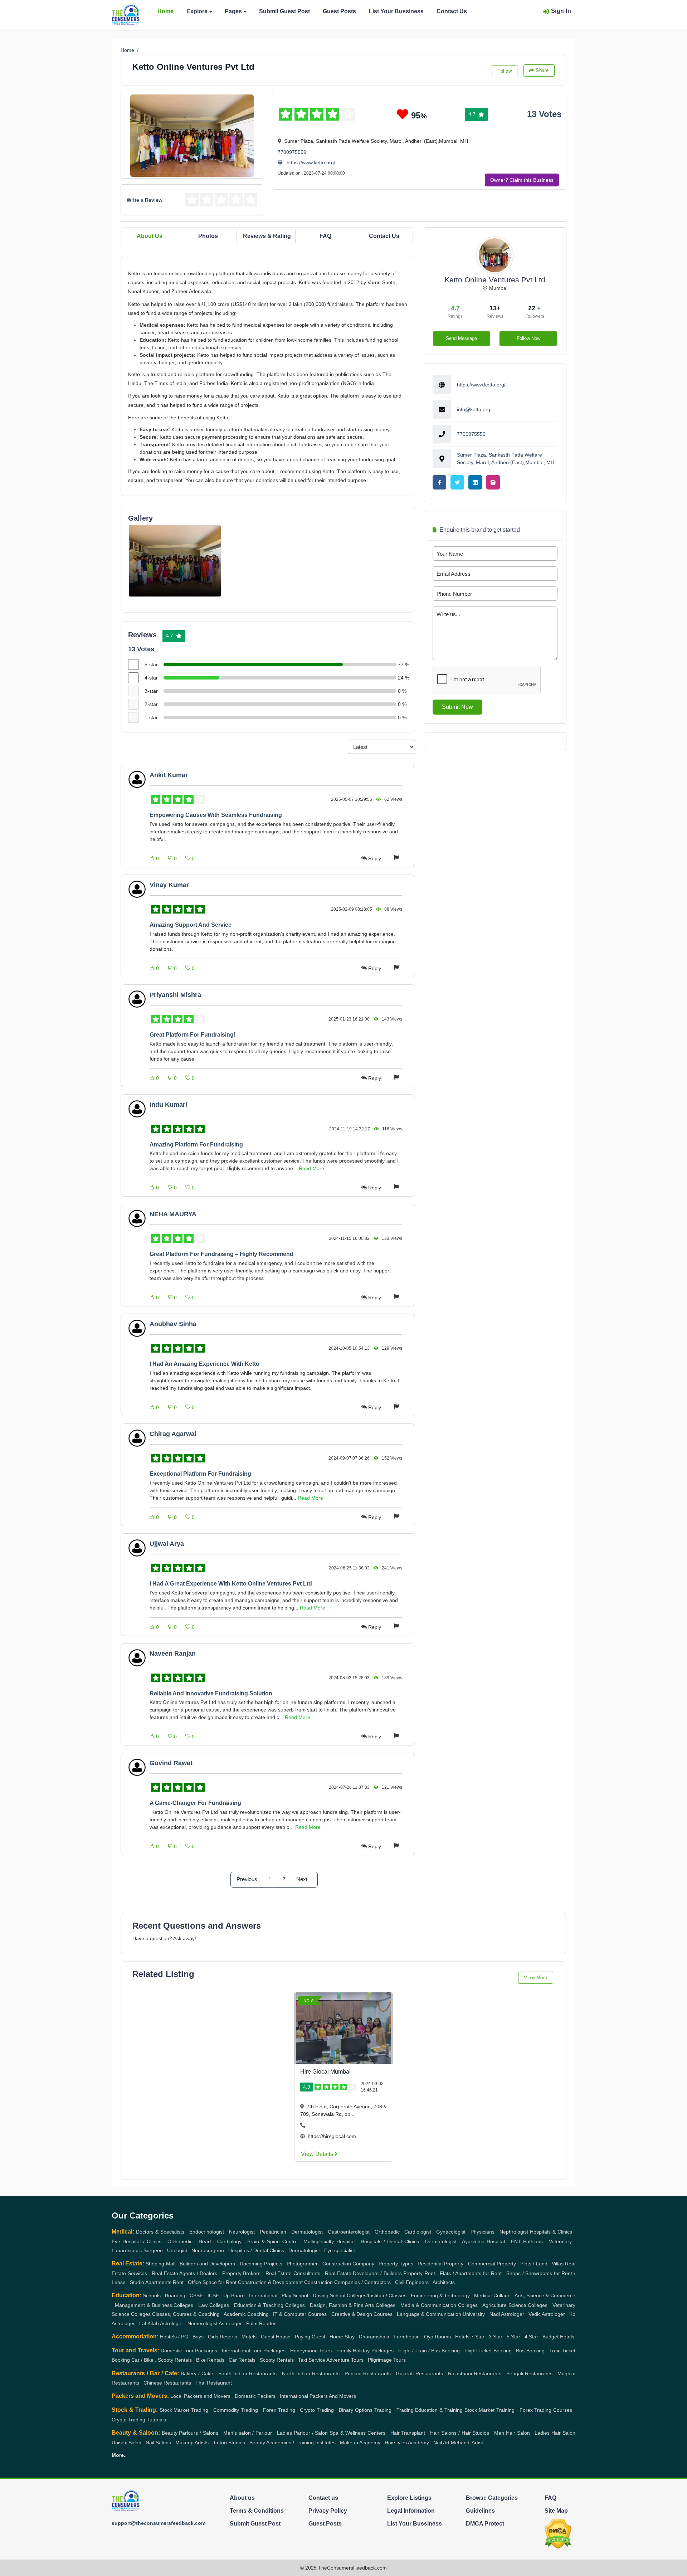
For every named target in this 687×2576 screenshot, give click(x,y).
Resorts (228, 2337)
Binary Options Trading (365, 2410)
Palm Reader (261, 2323)
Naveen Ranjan (173, 1654)
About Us (150, 236)
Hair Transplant (408, 2433)
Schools (152, 2295)
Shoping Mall (160, 2264)
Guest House (276, 2337)
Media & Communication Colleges (439, 2305)
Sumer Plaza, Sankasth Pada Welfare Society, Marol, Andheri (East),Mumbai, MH (506, 459)
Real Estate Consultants (293, 2273)
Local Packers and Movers (200, 2396)
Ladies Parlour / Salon (303, 2433)
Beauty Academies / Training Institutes (293, 2443)
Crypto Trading (317, 2410)
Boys (198, 2337)
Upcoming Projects (261, 2264)
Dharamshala (374, 2337)
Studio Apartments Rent (157, 2282)
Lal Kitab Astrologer (161, 2323)
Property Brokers (242, 2273)
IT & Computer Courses (300, 2314)
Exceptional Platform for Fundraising (200, 1474)
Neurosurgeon (208, 2250)
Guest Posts (339, 11)
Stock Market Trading (184, 2410)
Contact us (323, 2498)
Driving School (329, 2295)
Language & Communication (429, 2314)
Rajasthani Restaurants (475, 2373)
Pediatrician (273, 2232)
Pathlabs (533, 2241)
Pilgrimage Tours (387, 2360)
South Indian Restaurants (247, 2373)
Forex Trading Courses (546, 2410)
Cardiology (229, 2241)
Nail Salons (158, 2443)
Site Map (556, 2511)
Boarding (175, 2295)
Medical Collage (492, 2295)
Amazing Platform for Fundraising (196, 1145)
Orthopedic (387, 2232)
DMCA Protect (485, 2524)
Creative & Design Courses (362, 2314)
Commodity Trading (236, 2410)
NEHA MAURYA (173, 1214)
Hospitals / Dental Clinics (390, 2241)
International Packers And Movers (318, 2396)
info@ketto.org (474, 409)
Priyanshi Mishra (175, 995)
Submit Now (457, 707)
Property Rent (419, 2273)
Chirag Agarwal (173, 1434)
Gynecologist (451, 2232)
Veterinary (560, 2241)
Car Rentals (242, 2360)
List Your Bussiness (396, 11)
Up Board (234, 2295)
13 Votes (544, 114)
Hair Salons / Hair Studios (460, 2433)
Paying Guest (310, 2337)
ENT (516, 2241)
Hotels (462, 2337)
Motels (249, 2337)
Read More (311, 1168)
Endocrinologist (207, 2232)
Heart (205, 2241)
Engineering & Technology (440, 2295)
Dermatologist (307, 2232)
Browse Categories (492, 2498)
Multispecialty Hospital (329, 2241)
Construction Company (348, 2264)
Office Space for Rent (212, 2282)
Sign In (561, 11)
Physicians (483, 2232)
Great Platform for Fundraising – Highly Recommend (221, 1254)
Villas (558, 2264)
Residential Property (440, 2264)
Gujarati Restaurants (419, 2373)
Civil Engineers (412, 2282)
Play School (295, 2295)
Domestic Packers (255, 2396)
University (474, 2314)
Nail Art (441, 2443)
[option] (175, 561)
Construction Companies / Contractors (347, 2282)
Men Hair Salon (512, 2433)
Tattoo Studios (229, 2443)
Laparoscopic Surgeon (137, 2250)
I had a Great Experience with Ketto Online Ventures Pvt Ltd (231, 1584)
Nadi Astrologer (507, 2314)
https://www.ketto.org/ (310, 162)
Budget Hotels (558, 2337)
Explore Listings (409, 2498)
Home (165, 11)
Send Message (461, 338)
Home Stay (342, 2337)
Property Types (396, 2264)
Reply (375, 858)
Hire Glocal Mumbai (325, 2072)
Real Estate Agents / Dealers (185, 2273)
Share (542, 70)
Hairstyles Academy (407, 2443)
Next (302, 1879)
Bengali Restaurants (529, 2373)
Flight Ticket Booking (488, 2351)
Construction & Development (270, 2282)
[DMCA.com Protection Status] (558, 2534)
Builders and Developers (207, 2264)
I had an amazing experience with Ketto (204, 1364)
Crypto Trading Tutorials (139, 2420)
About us (242, 2498)
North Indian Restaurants (311, 2373)
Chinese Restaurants (167, 2383)
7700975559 (292, 152)
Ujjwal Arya (167, 1544)
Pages (233, 11)
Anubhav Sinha (173, 1324)
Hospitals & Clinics (551, 2232)
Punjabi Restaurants (368, 2373)
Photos (208, 236)
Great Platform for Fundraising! (193, 1035)
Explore (197, 11)
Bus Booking (530, 2351)
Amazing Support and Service (191, 925)
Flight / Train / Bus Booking (429, 2351)
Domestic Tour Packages (189, 2351)
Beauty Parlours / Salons (190, 2433)
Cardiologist (418, 2232)
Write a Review (145, 200)
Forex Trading (279, 2410)
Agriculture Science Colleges (515, 2305)
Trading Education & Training (430, 2410)
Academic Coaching (246, 2314)
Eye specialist (340, 2250)
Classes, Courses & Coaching (186, 2314)
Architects (444, 2282)
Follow (505, 71)
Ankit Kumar (169, 775)
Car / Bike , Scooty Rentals (162, 2360)
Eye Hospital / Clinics (137, 2241)
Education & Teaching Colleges (270, 2305)
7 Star (478, 2337)
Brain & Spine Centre (272, 2241)
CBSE (196, 2295)
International (263, 2295)
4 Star (531, 2337)
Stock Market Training (489, 2410)
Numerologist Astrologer (215, 2323)
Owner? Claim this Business (522, 180)
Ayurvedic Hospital (483, 2241)
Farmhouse (407, 2337)
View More (536, 1978)
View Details (318, 2154)
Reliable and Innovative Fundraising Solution (211, 1693)
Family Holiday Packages (365, 2351)
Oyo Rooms (437, 2337)
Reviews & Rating (267, 236)
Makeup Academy (360, 2443)
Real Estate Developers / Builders (363, 2273)
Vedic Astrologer (547, 2314)
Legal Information (411, 2511)
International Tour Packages (254, 2351)
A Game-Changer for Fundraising (195, 1803)
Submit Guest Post (284, 11)
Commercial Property (492, 2264)
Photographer (302, 2264)
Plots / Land (534, 2264)
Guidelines (480, 2511)
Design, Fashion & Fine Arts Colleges (353, 2305)
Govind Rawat (171, 1763)
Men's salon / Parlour (248, 2433)
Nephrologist (514, 2232)
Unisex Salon (126, 2443)
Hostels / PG (174, 2337)
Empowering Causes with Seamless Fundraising (216, 815)
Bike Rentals (210, 2360)
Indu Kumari (168, 1105)
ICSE (213, 2295)
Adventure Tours (345, 2360)
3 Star (496, 2337)
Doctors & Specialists (160, 2232)
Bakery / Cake (197, 2373)
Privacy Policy (328, 2511)
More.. (119, 2455)
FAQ (325, 236)
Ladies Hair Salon (555, 2433)
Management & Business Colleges (154, 2305)
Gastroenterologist (349, 2232)
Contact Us (452, 11)
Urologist (177, 2250)
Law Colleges (214, 2305)
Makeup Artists (192, 2443)
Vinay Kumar (169, 885)
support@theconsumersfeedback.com (159, 2523)
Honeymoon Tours (311, 2351)
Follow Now (528, 338)
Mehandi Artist (467, 2443)
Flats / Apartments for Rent (471, 2273)
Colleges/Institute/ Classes (377, 2295)
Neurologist (242, 2232)
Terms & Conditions (257, 2511)
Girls (213, 2337)
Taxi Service (312, 2360)
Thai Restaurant (214, 2383)
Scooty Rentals (277, 2360)
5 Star (513, 2337)
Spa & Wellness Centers (357, 2433)
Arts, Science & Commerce (545, 2295)
